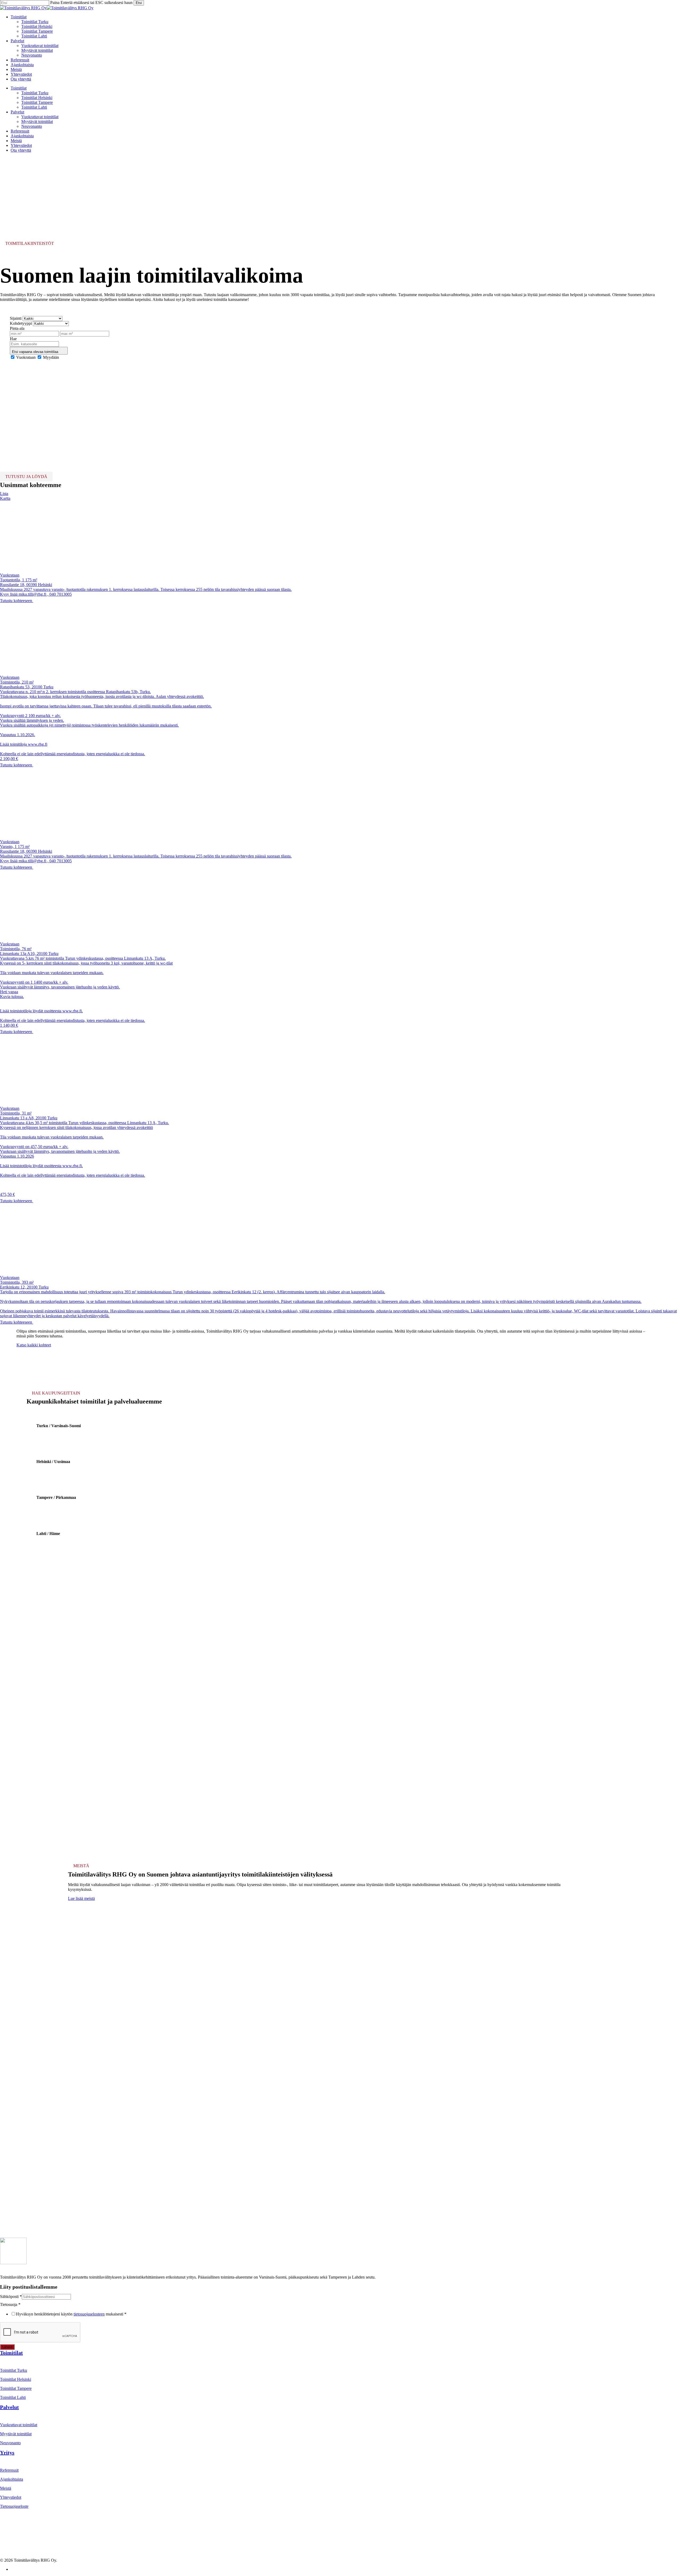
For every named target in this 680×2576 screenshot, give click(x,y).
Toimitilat (19, 88)
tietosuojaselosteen (89, 2314)
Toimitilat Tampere (37, 102)
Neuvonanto (32, 126)
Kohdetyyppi (21, 323)
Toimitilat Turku (35, 93)
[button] (34, 1345)
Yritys (7, 2453)
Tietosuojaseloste (14, 2506)
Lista (4, 494)
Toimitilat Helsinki (37, 98)
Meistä (16, 141)
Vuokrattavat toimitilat (40, 117)
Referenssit (20, 131)
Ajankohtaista (22, 136)
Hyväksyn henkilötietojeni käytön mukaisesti (71, 2314)
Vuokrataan (26, 357)
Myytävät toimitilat (37, 121)
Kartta (5, 498)
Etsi (139, 3)
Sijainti (16, 318)
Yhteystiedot (21, 145)
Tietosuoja (10, 2304)
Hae (13, 339)
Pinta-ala (17, 328)
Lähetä (7, 2347)
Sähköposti (11, 2296)
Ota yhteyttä (21, 150)
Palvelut (17, 112)
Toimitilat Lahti (34, 107)
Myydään (51, 357)
